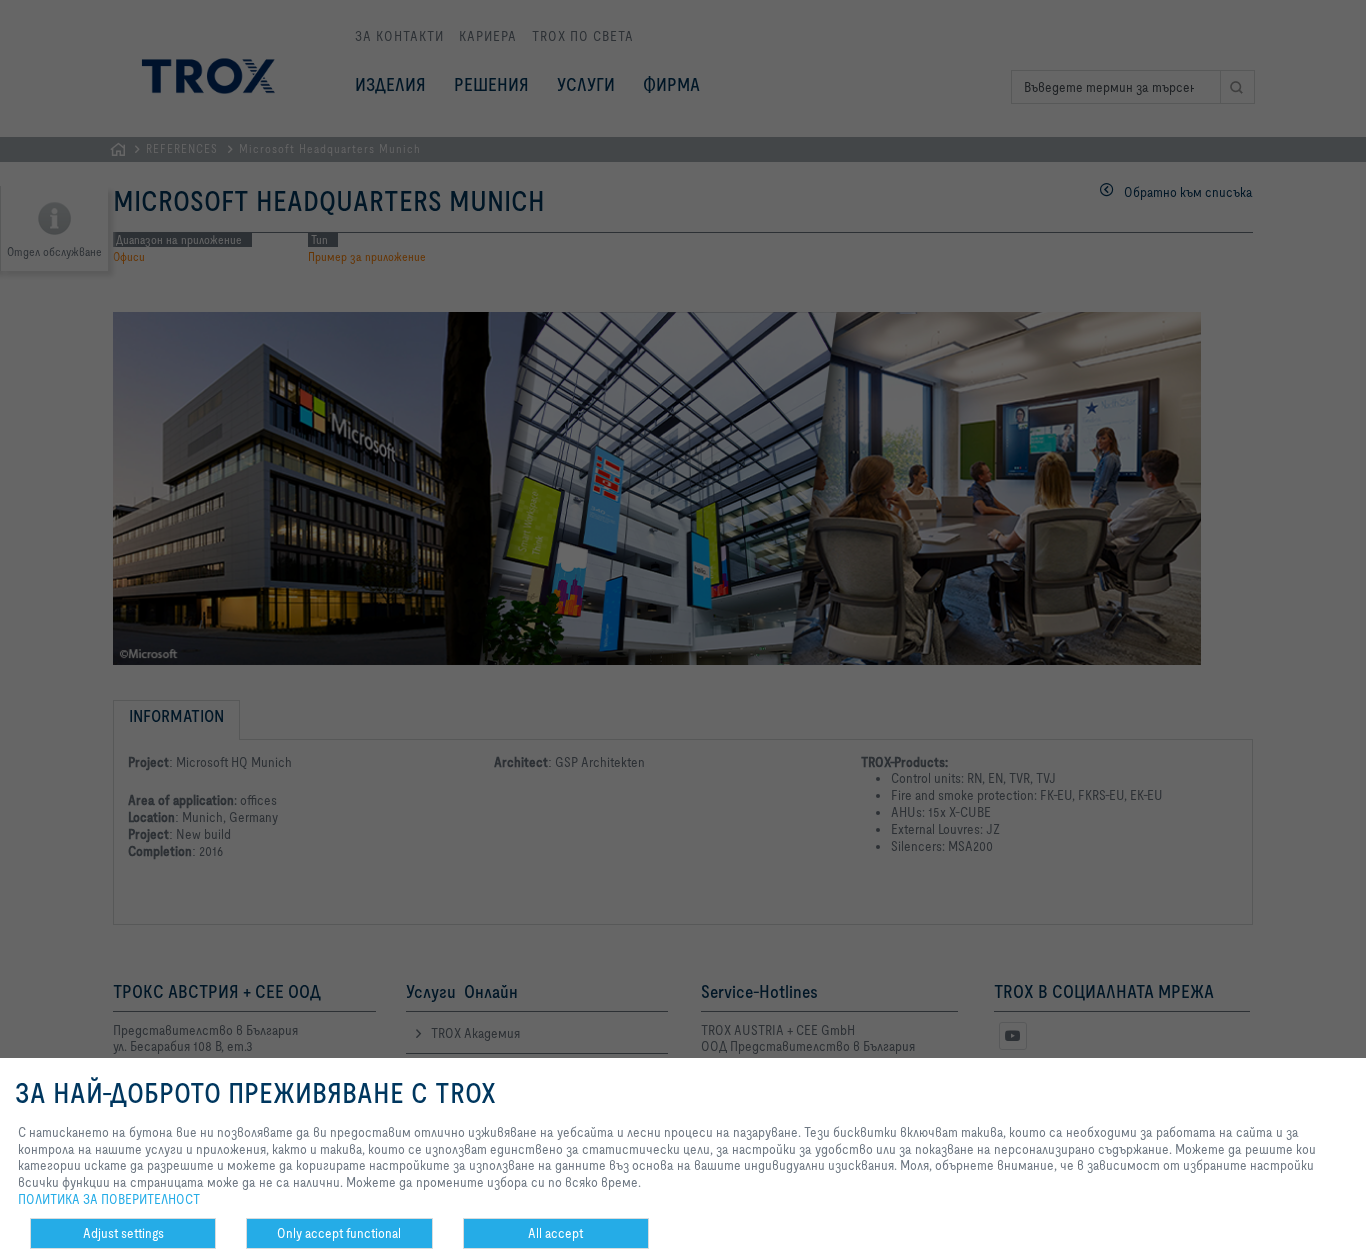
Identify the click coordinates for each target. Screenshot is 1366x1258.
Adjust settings (123, 1233)
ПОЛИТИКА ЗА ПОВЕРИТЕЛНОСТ (109, 1199)
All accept (555, 1233)
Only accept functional (339, 1233)
